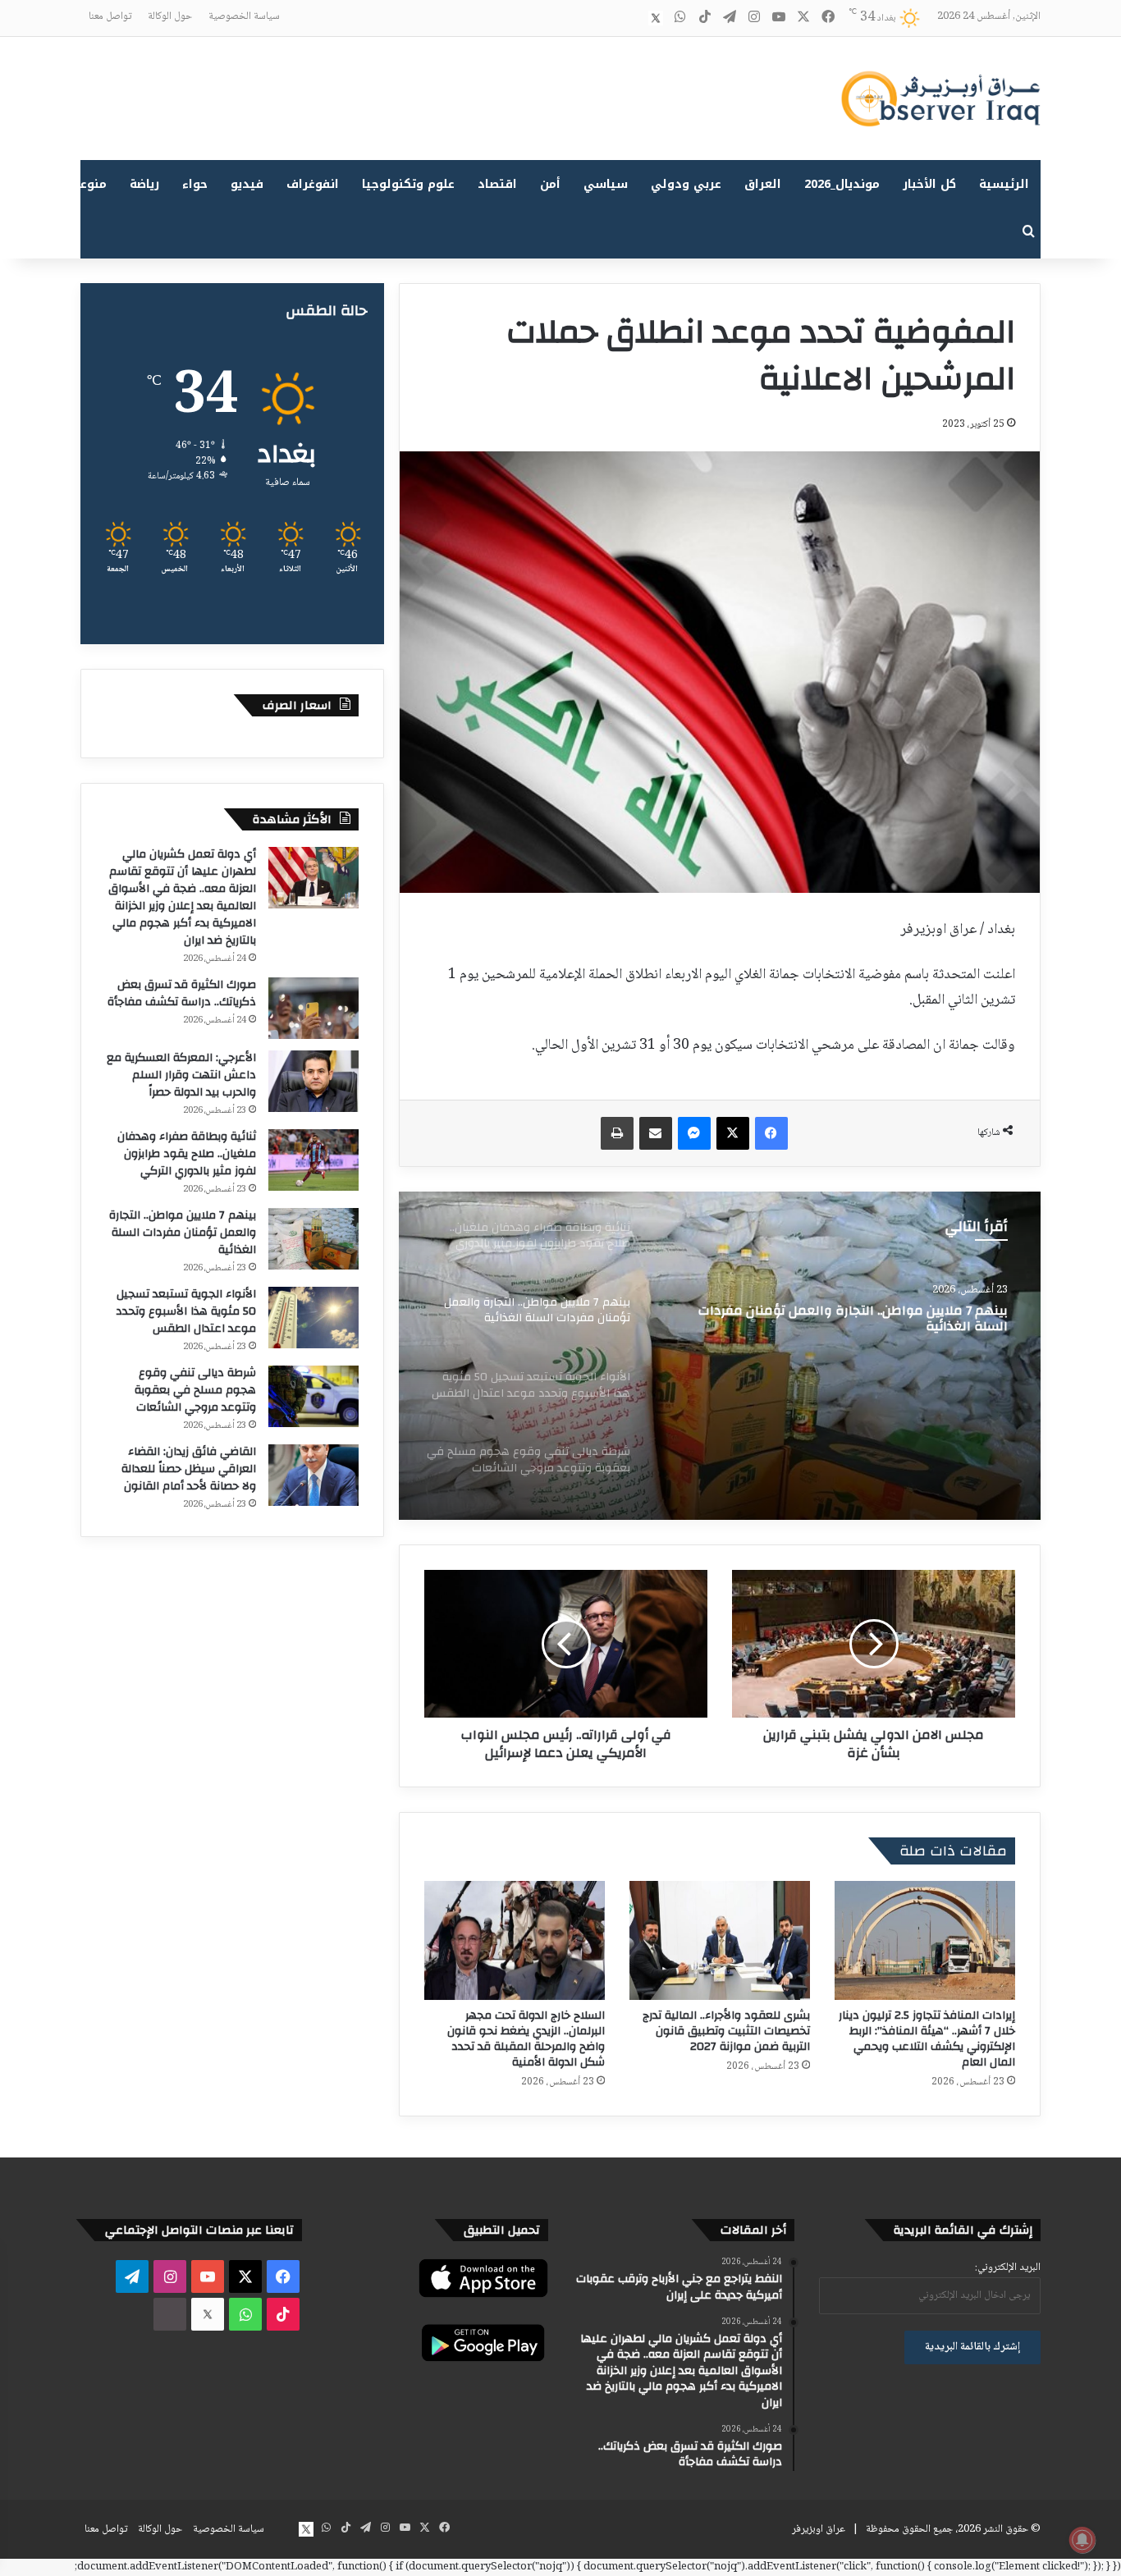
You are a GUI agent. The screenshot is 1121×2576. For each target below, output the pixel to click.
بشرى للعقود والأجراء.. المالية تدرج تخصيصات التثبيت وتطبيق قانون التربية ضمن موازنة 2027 (726, 2031)
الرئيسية (1004, 184)
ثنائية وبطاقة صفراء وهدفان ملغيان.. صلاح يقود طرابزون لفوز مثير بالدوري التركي (187, 1154)
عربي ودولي (686, 184)
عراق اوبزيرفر (819, 2529)
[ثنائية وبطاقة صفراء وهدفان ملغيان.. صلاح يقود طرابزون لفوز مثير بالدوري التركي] (313, 1160)
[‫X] (733, 1133)
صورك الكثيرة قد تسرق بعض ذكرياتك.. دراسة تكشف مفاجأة (182, 993)
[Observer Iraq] (940, 98)
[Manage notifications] (1082, 2540)
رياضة (144, 184)
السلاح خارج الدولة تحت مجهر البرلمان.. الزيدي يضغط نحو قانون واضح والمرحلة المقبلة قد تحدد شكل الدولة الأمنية (526, 2039)
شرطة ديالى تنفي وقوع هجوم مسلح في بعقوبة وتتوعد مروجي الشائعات (195, 1390)
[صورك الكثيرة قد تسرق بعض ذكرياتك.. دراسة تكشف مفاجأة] (313, 1008)
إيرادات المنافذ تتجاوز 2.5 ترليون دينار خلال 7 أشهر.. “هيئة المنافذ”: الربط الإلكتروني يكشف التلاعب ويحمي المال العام (927, 2039)
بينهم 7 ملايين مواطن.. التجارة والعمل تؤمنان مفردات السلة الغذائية (183, 1233)
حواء (195, 184)
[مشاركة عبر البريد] (656, 1133)
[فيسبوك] (771, 1133)
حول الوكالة (170, 16)
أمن (550, 184)
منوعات (87, 184)
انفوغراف (313, 184)
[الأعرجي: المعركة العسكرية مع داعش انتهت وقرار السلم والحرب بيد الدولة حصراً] (313, 1081)
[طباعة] (617, 1133)
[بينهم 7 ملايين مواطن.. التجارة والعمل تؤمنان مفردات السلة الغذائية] (313, 1239)
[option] (720, 1356)
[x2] (656, 18)
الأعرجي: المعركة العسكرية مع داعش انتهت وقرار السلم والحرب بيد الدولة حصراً (181, 1075)
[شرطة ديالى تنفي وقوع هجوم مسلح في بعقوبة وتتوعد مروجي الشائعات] (313, 1396)
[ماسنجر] (694, 1133)
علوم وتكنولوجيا (408, 184)
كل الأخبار (929, 184)
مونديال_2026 (842, 184)
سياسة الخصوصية (244, 16)
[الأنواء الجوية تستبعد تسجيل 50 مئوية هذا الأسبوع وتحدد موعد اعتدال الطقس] (720, 1356)
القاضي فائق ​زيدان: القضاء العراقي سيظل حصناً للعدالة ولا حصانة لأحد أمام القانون (189, 1469)
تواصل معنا (110, 16)
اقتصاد (497, 184)
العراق (763, 184)
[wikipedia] (631, 18)
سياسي (606, 184)
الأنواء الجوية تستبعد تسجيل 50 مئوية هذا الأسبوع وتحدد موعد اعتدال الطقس (845, 1320)
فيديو (247, 184)
